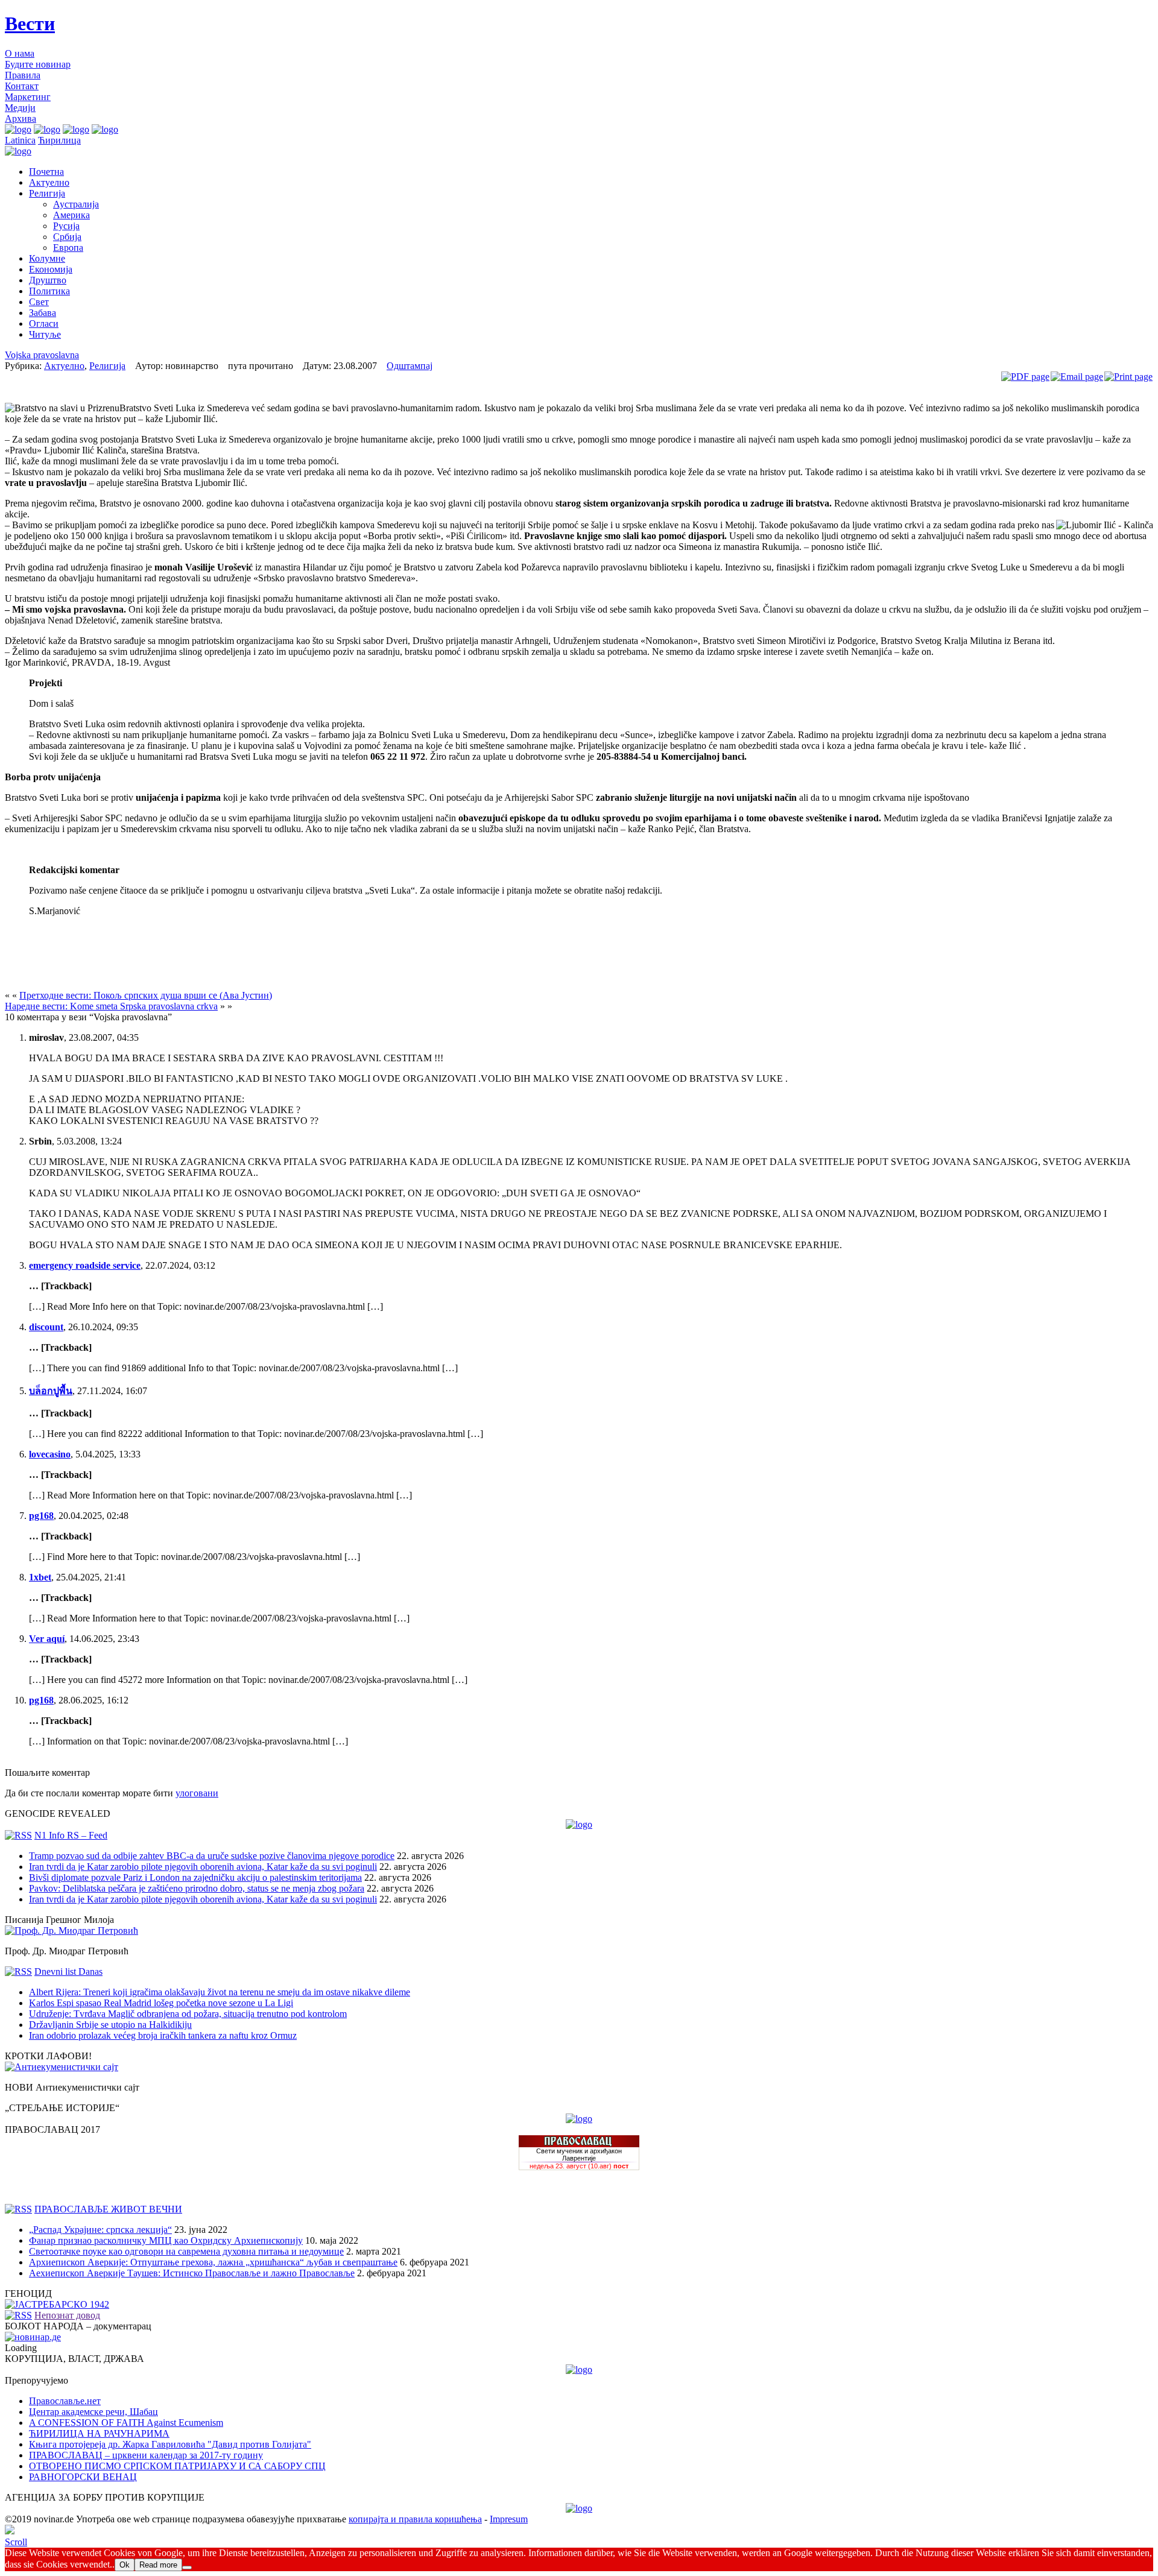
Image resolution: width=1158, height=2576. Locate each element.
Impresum (509, 2519)
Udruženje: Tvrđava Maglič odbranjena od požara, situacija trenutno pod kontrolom (188, 2014)
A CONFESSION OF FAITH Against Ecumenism (126, 2423)
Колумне (47, 258)
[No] (187, 2568)
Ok (125, 2565)
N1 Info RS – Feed (71, 1835)
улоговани (197, 1793)
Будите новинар (38, 64)
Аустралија (76, 204)
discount (46, 1327)
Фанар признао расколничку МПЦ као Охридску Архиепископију (166, 2240)
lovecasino (50, 1454)
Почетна (46, 172)
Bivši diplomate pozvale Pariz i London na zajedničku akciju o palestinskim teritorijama (195, 1877)
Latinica (20, 140)
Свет (39, 302)
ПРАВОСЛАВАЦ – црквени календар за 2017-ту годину (146, 2455)
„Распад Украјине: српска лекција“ (100, 2230)
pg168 (41, 1516)
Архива (21, 118)
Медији (20, 108)
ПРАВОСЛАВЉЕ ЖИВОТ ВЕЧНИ (108, 2209)
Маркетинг (28, 97)
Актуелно (49, 182)
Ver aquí (47, 1639)
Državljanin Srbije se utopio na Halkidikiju (110, 2025)
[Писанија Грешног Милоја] (71, 1930)
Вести (30, 24)
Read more (158, 2565)
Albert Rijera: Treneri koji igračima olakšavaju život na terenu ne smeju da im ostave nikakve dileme (220, 1992)
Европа (68, 248)
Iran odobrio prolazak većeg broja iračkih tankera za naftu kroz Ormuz (163, 2035)
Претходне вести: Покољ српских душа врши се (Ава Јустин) (146, 995)
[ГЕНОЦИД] (57, 2304)
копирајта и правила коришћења (415, 2519)
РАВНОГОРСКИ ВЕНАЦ (83, 2477)
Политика (49, 291)
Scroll (16, 2542)
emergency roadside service (85, 1265)
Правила (23, 75)
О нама (20, 53)
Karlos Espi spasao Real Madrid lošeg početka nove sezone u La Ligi (161, 2003)
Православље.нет (65, 2401)
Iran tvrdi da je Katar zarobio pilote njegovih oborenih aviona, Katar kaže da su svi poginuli (203, 1867)
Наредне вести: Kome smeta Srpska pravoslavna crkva (111, 1006)
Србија (67, 237)
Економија (51, 269)
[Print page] (1128, 377)
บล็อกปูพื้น (51, 1391)
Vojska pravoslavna (42, 355)
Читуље (45, 334)
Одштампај (410, 366)
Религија (47, 193)
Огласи (44, 324)
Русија (66, 226)
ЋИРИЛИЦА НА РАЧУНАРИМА (99, 2433)
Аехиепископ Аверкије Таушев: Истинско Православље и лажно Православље (192, 2273)
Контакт (22, 86)
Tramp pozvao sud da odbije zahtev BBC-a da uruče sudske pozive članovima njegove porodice (212, 1856)
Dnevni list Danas (68, 1971)
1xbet (40, 1577)
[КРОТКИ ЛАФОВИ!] (62, 2067)
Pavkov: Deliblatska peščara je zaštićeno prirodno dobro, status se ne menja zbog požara (197, 1888)
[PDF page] (1025, 377)
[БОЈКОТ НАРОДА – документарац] (33, 2337)
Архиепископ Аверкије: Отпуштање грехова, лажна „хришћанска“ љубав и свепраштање (213, 2262)
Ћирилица (59, 140)
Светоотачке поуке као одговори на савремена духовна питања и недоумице (186, 2251)
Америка (71, 215)
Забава (43, 313)
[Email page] (1077, 377)
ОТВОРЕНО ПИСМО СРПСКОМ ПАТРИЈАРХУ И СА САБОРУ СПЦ (177, 2466)
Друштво (48, 280)
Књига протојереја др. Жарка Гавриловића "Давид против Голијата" (170, 2444)
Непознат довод (67, 2315)
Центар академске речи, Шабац (93, 2412)
